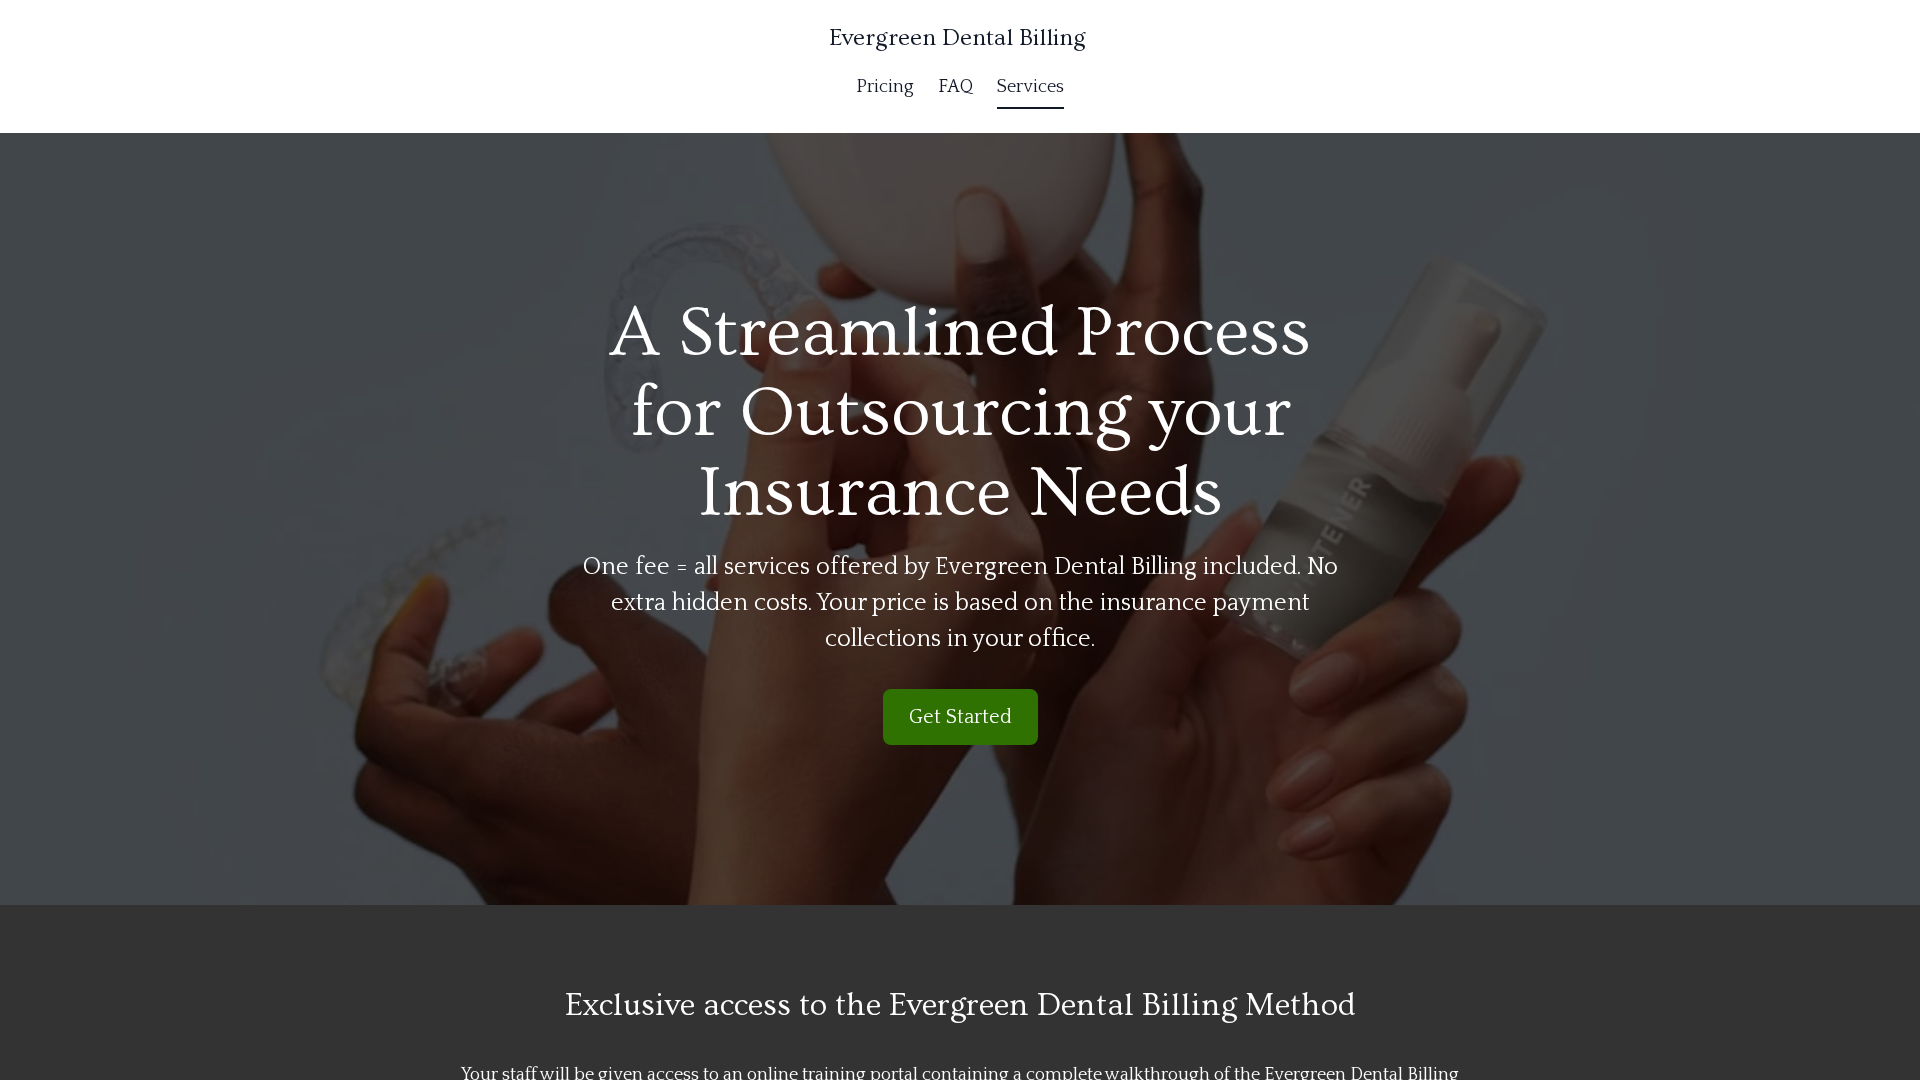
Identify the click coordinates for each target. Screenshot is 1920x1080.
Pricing (885, 87)
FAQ (955, 87)
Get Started (960, 717)
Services (1030, 87)
